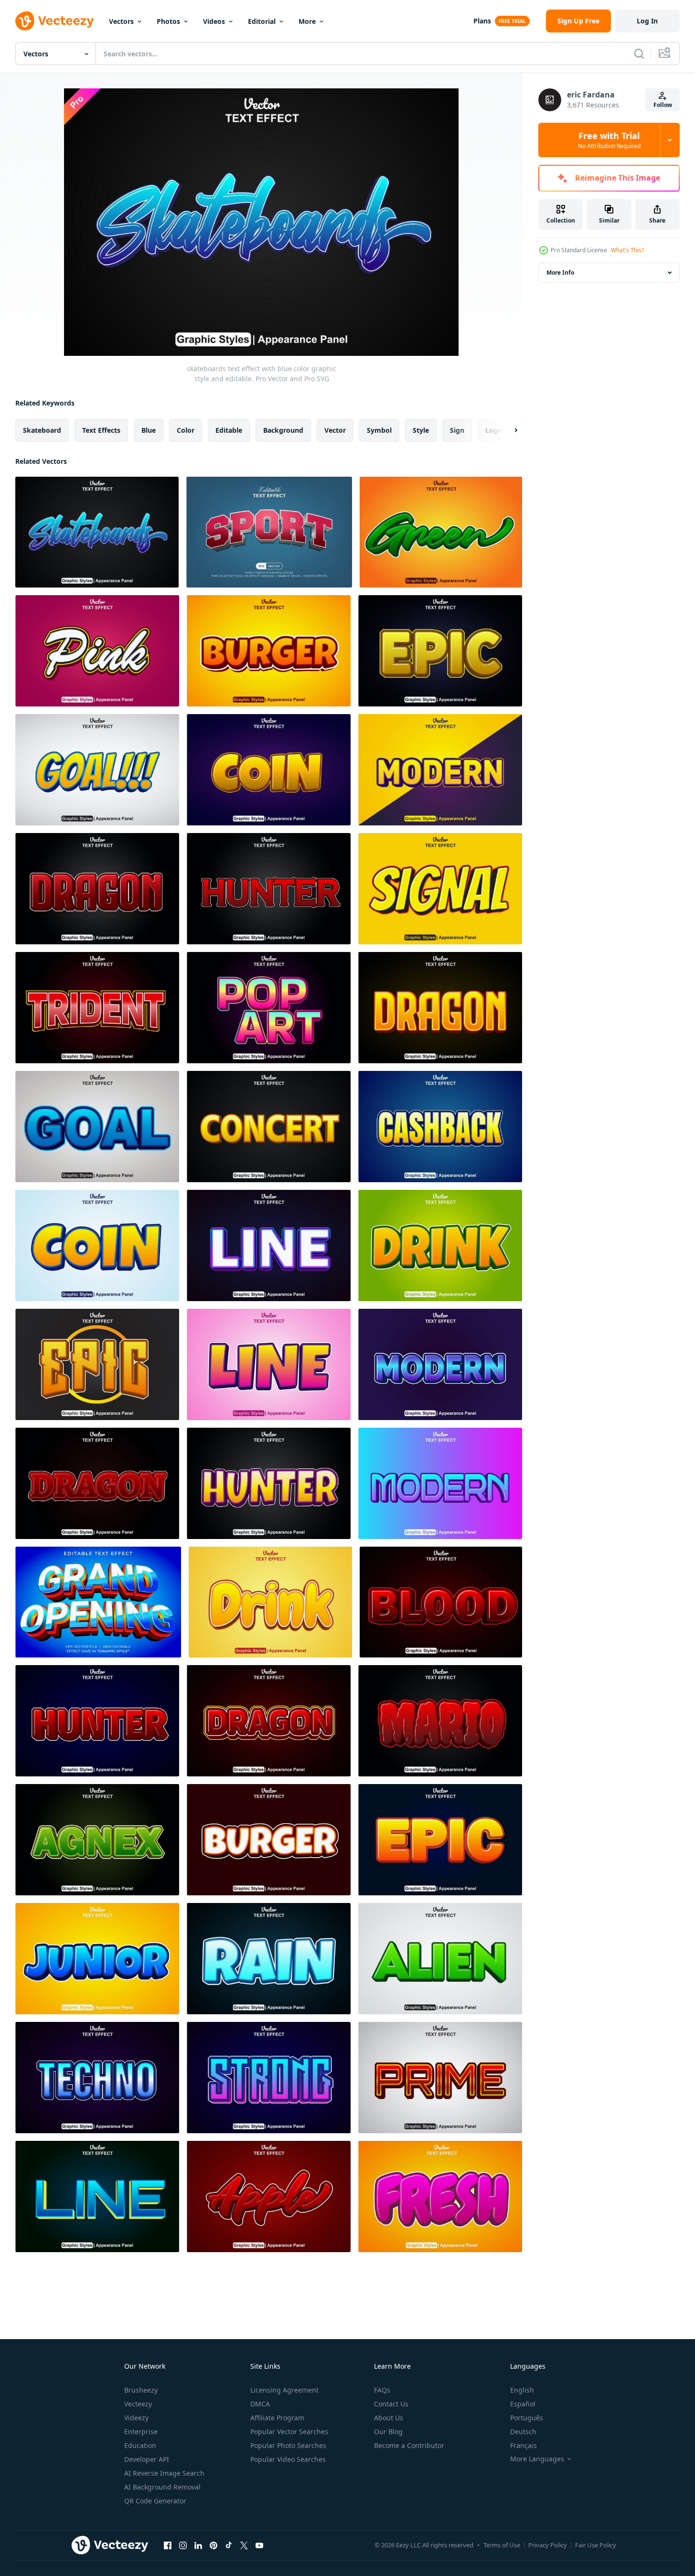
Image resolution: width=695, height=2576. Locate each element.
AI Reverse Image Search (164, 2473)
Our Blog (388, 2432)
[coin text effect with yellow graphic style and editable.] (269, 770)
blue (149, 430)
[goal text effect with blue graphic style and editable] (97, 1127)
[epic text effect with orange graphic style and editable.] (97, 1364)
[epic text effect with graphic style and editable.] (440, 651)
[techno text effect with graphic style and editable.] (97, 2078)
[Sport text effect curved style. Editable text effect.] (269, 532)
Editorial (262, 21)
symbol (379, 430)
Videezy (136, 2418)
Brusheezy (141, 2390)
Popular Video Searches (288, 2459)
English (522, 2390)
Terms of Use (502, 2545)
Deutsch (523, 2432)
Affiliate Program (277, 2418)
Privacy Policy (548, 2545)
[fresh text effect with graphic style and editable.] (440, 2197)
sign (457, 430)
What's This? (627, 250)
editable (229, 430)
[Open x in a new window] (244, 2545)
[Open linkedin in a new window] (198, 2545)
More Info (560, 273)
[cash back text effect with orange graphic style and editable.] (440, 1127)
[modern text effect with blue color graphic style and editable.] (440, 1364)
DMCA (260, 2404)
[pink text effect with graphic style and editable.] (97, 651)
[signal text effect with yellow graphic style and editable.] (440, 889)
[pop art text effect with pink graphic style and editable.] (269, 1008)
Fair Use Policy (596, 2545)
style (421, 430)
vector (335, 430)
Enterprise (141, 2432)
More (307, 21)
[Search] (639, 53)
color (186, 430)
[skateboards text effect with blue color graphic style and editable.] (97, 532)
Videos (214, 21)
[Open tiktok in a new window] (229, 2545)
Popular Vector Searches (289, 2432)
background (283, 430)
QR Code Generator (155, 2501)
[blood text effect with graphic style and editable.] (441, 1602)
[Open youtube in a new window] (259, 2545)
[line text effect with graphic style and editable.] (97, 2197)
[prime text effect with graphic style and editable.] (440, 2078)
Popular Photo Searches (288, 2445)
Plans (482, 21)
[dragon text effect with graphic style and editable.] (269, 1721)
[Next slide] (508, 430)
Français (524, 2445)
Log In (647, 21)
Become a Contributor (409, 2445)
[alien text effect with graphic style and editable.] (440, 1959)
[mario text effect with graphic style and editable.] (440, 1721)
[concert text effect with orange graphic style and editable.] (269, 1127)
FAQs (382, 2390)
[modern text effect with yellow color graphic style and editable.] (440, 770)
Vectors (121, 21)
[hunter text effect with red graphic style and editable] (269, 889)
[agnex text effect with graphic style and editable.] (97, 1840)
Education (140, 2445)
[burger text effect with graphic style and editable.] (269, 651)
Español (523, 2404)
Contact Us (391, 2404)
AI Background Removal (162, 2487)
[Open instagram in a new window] (183, 2545)
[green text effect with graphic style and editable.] (441, 532)
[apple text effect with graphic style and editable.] (269, 2197)
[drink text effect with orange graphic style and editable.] (440, 1245)
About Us (389, 2418)
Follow (663, 105)
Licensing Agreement (284, 2390)
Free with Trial (609, 140)
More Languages (537, 2459)
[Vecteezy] (54, 21)
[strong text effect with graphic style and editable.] (269, 2078)
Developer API (147, 2459)
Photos (168, 21)
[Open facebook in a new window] (168, 2545)
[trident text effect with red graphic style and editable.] (97, 1008)
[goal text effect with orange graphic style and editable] (97, 770)
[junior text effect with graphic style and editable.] (97, 1959)
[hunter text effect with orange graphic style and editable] (269, 1483)
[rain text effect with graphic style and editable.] (269, 1959)
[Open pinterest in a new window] (214, 2545)
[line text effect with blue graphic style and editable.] (269, 1245)
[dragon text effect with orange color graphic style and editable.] (440, 1008)
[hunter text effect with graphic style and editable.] (97, 1721)
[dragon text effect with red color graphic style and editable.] (97, 889)
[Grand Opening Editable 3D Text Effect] (98, 1602)
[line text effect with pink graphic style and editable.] (269, 1364)
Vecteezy (138, 2404)
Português (527, 2418)
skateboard (42, 430)
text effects (101, 430)
